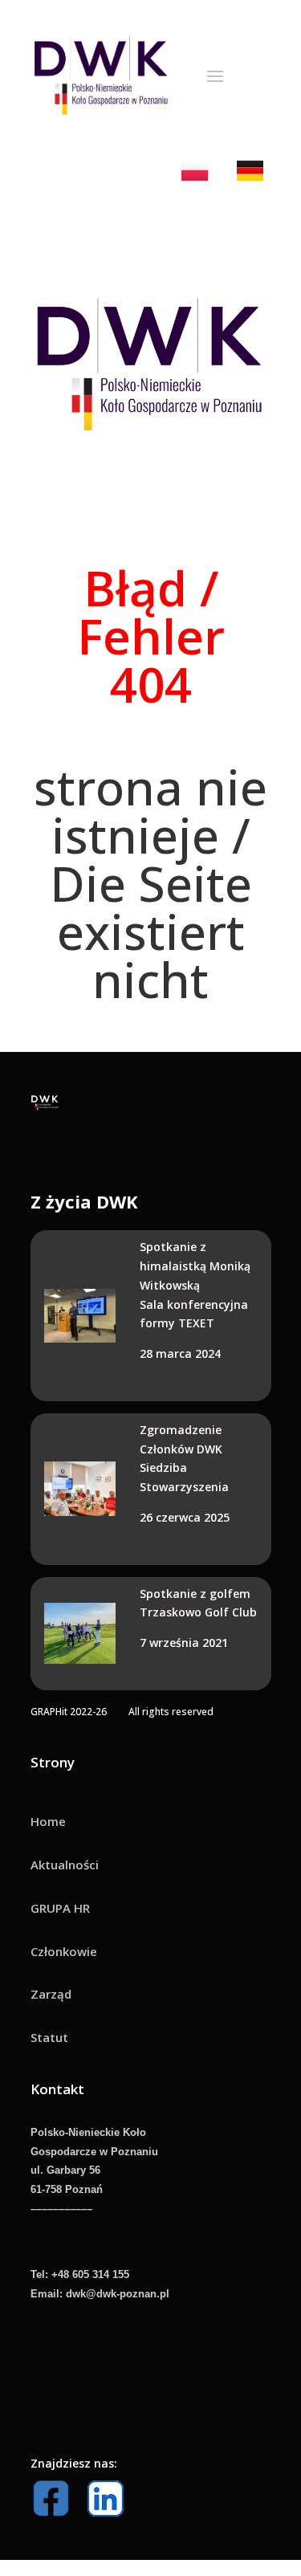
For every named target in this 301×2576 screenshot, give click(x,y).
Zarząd (51, 1994)
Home (48, 1821)
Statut (49, 2037)
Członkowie (64, 1951)
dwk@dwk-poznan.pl (118, 2294)
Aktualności (65, 1865)
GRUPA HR (60, 1908)
